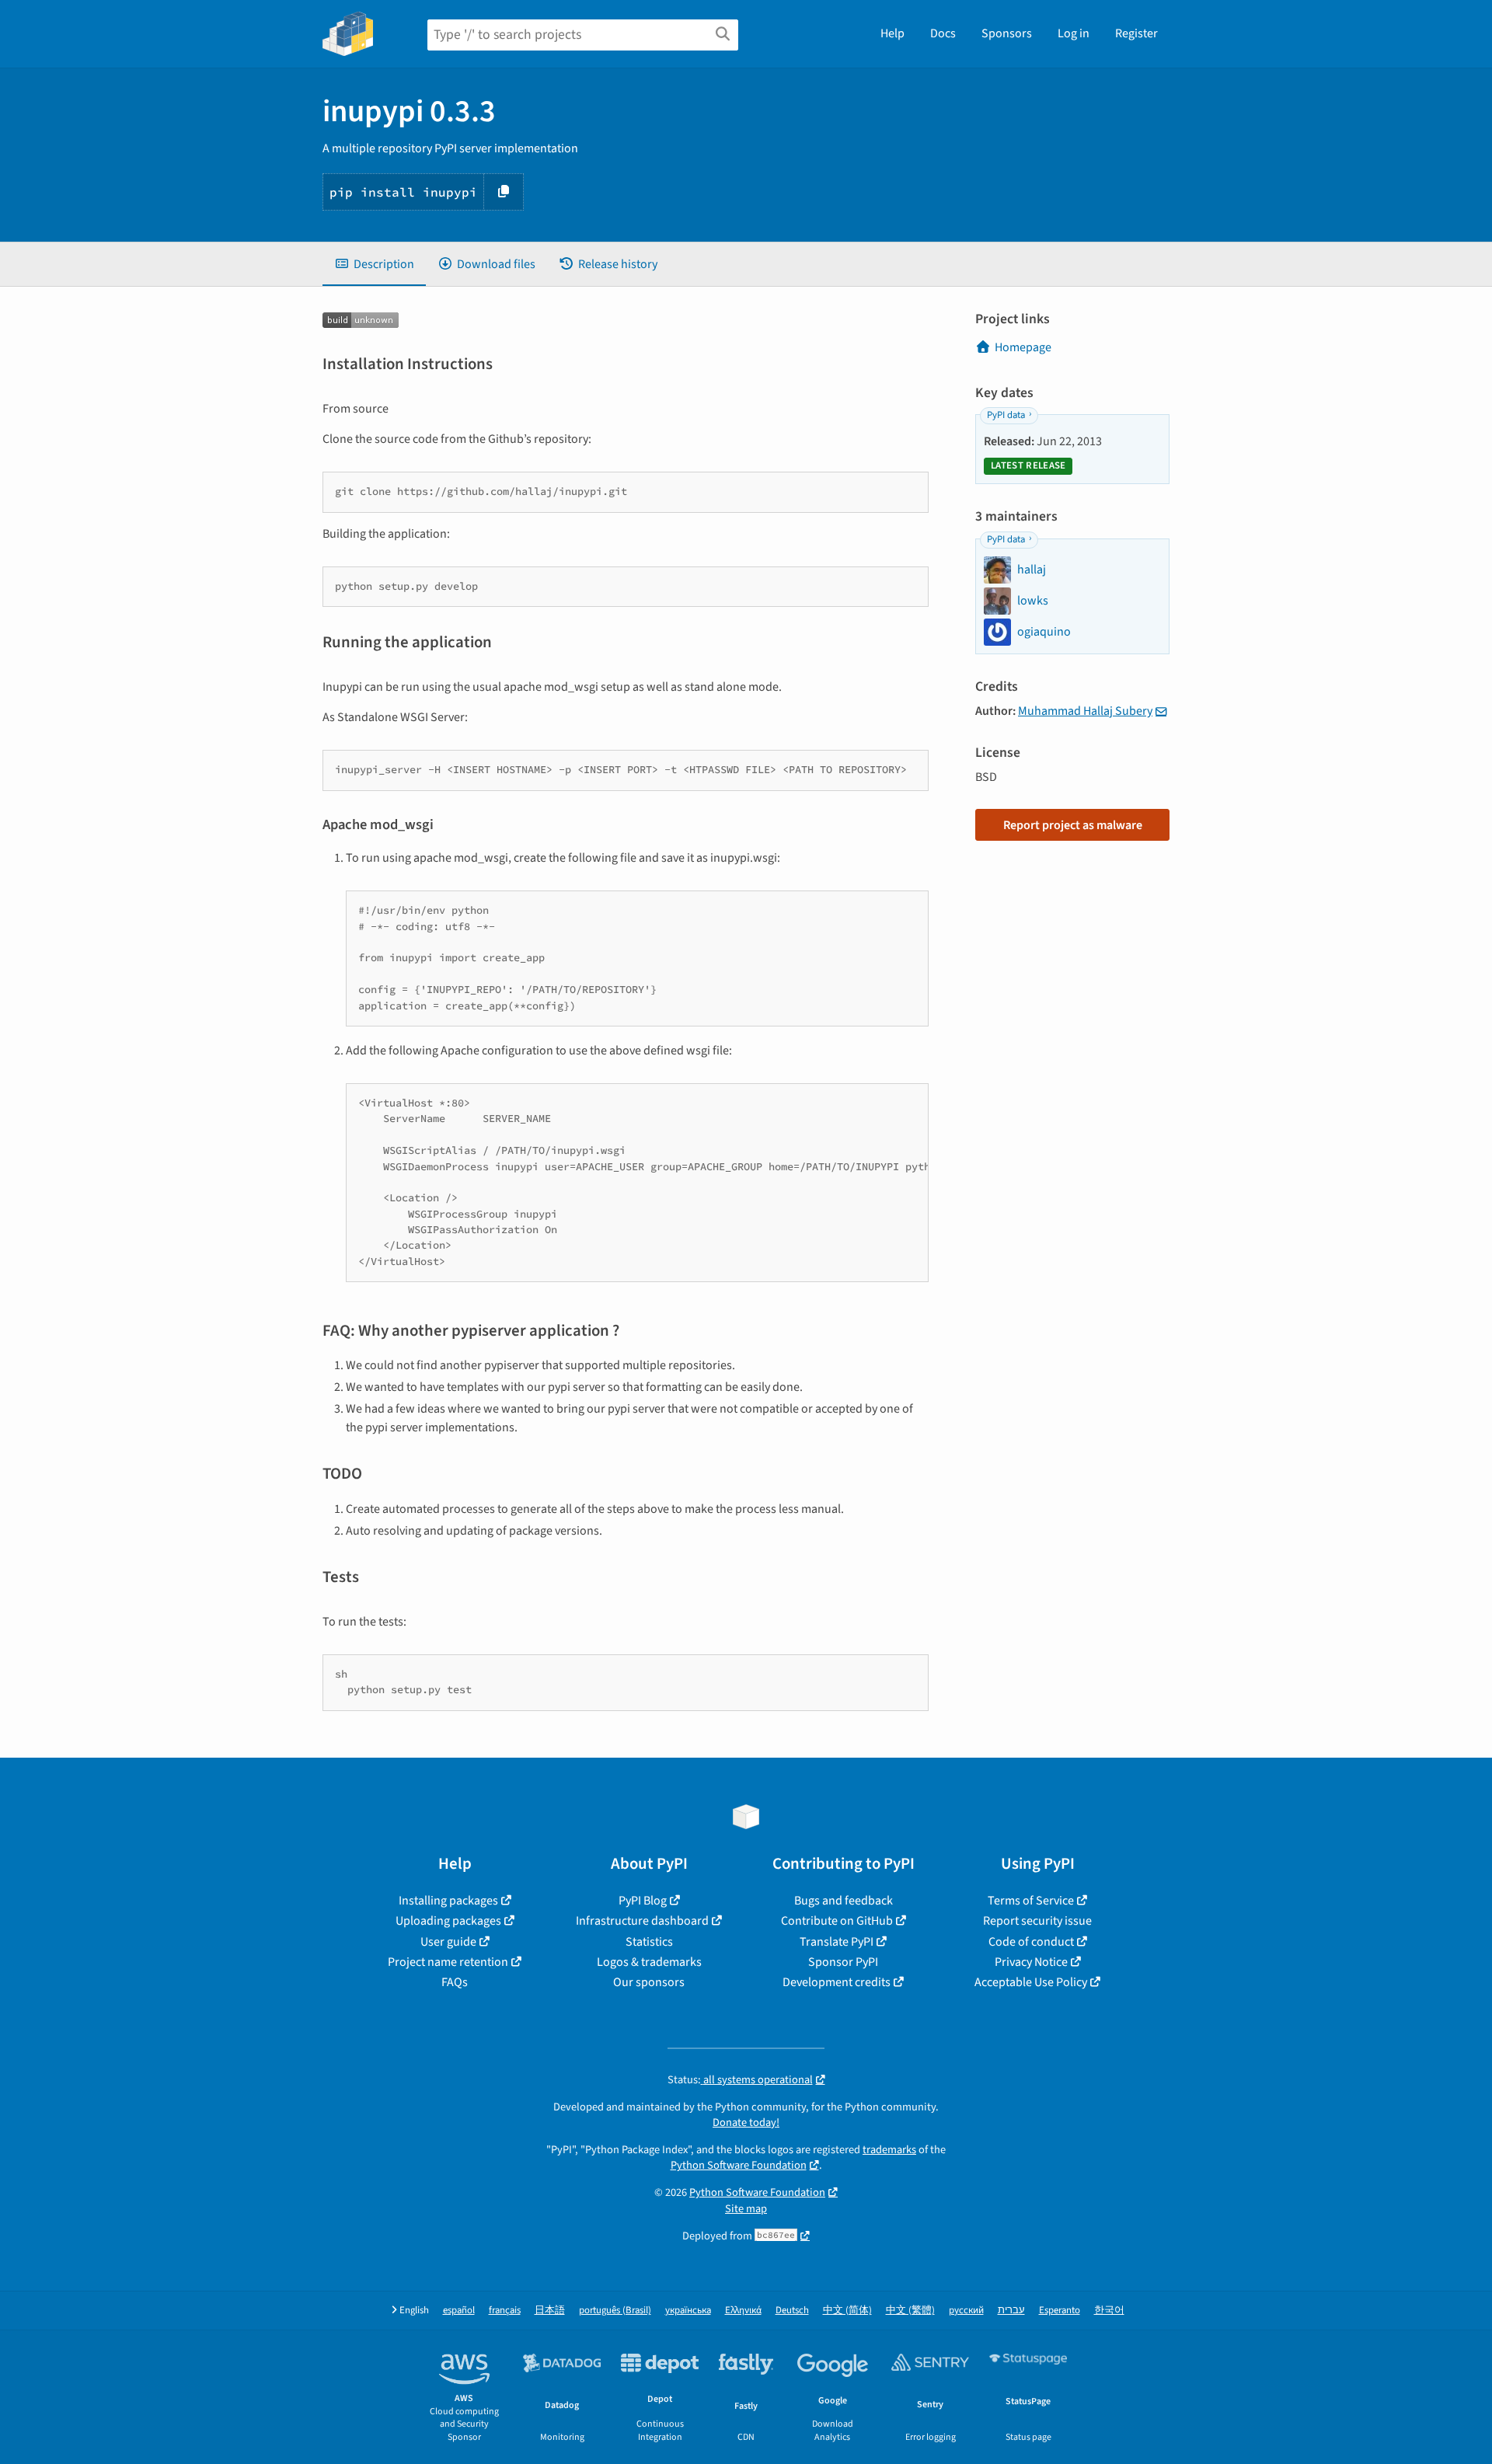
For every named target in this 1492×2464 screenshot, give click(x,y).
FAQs (455, 1982)
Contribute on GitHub (837, 1921)
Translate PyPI (837, 1942)
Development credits (837, 1982)
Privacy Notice (1031, 1962)
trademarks (889, 2150)
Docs (943, 33)
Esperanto (1060, 2311)
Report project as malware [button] (1073, 825)
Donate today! (746, 2122)
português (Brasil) (615, 2311)
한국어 (1109, 2311)
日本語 (550, 2311)
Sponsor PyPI (843, 1962)
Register (1136, 33)
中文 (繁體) (910, 2311)
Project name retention (448, 1962)
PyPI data (1006, 415)
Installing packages (448, 1901)
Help (892, 33)
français (505, 2311)
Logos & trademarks (649, 1962)
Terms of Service (1031, 1901)
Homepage (1023, 347)
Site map (746, 2209)
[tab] (374, 264)
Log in (1074, 33)
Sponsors (1007, 33)
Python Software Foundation (739, 2165)
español (459, 2311)
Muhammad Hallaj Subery (1085, 711)
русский (966, 2311)
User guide (448, 1942)
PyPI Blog (643, 1901)
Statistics (649, 1942)
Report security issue (1037, 1921)
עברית (1011, 2311)
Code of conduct (1031, 1942)
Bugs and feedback (844, 1901)
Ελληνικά (743, 2311)
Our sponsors (649, 1982)
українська (688, 2311)
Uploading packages (448, 1921)
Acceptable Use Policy (1031, 1982)
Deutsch (792, 2311)
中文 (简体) (847, 2311)
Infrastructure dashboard (642, 1921)
